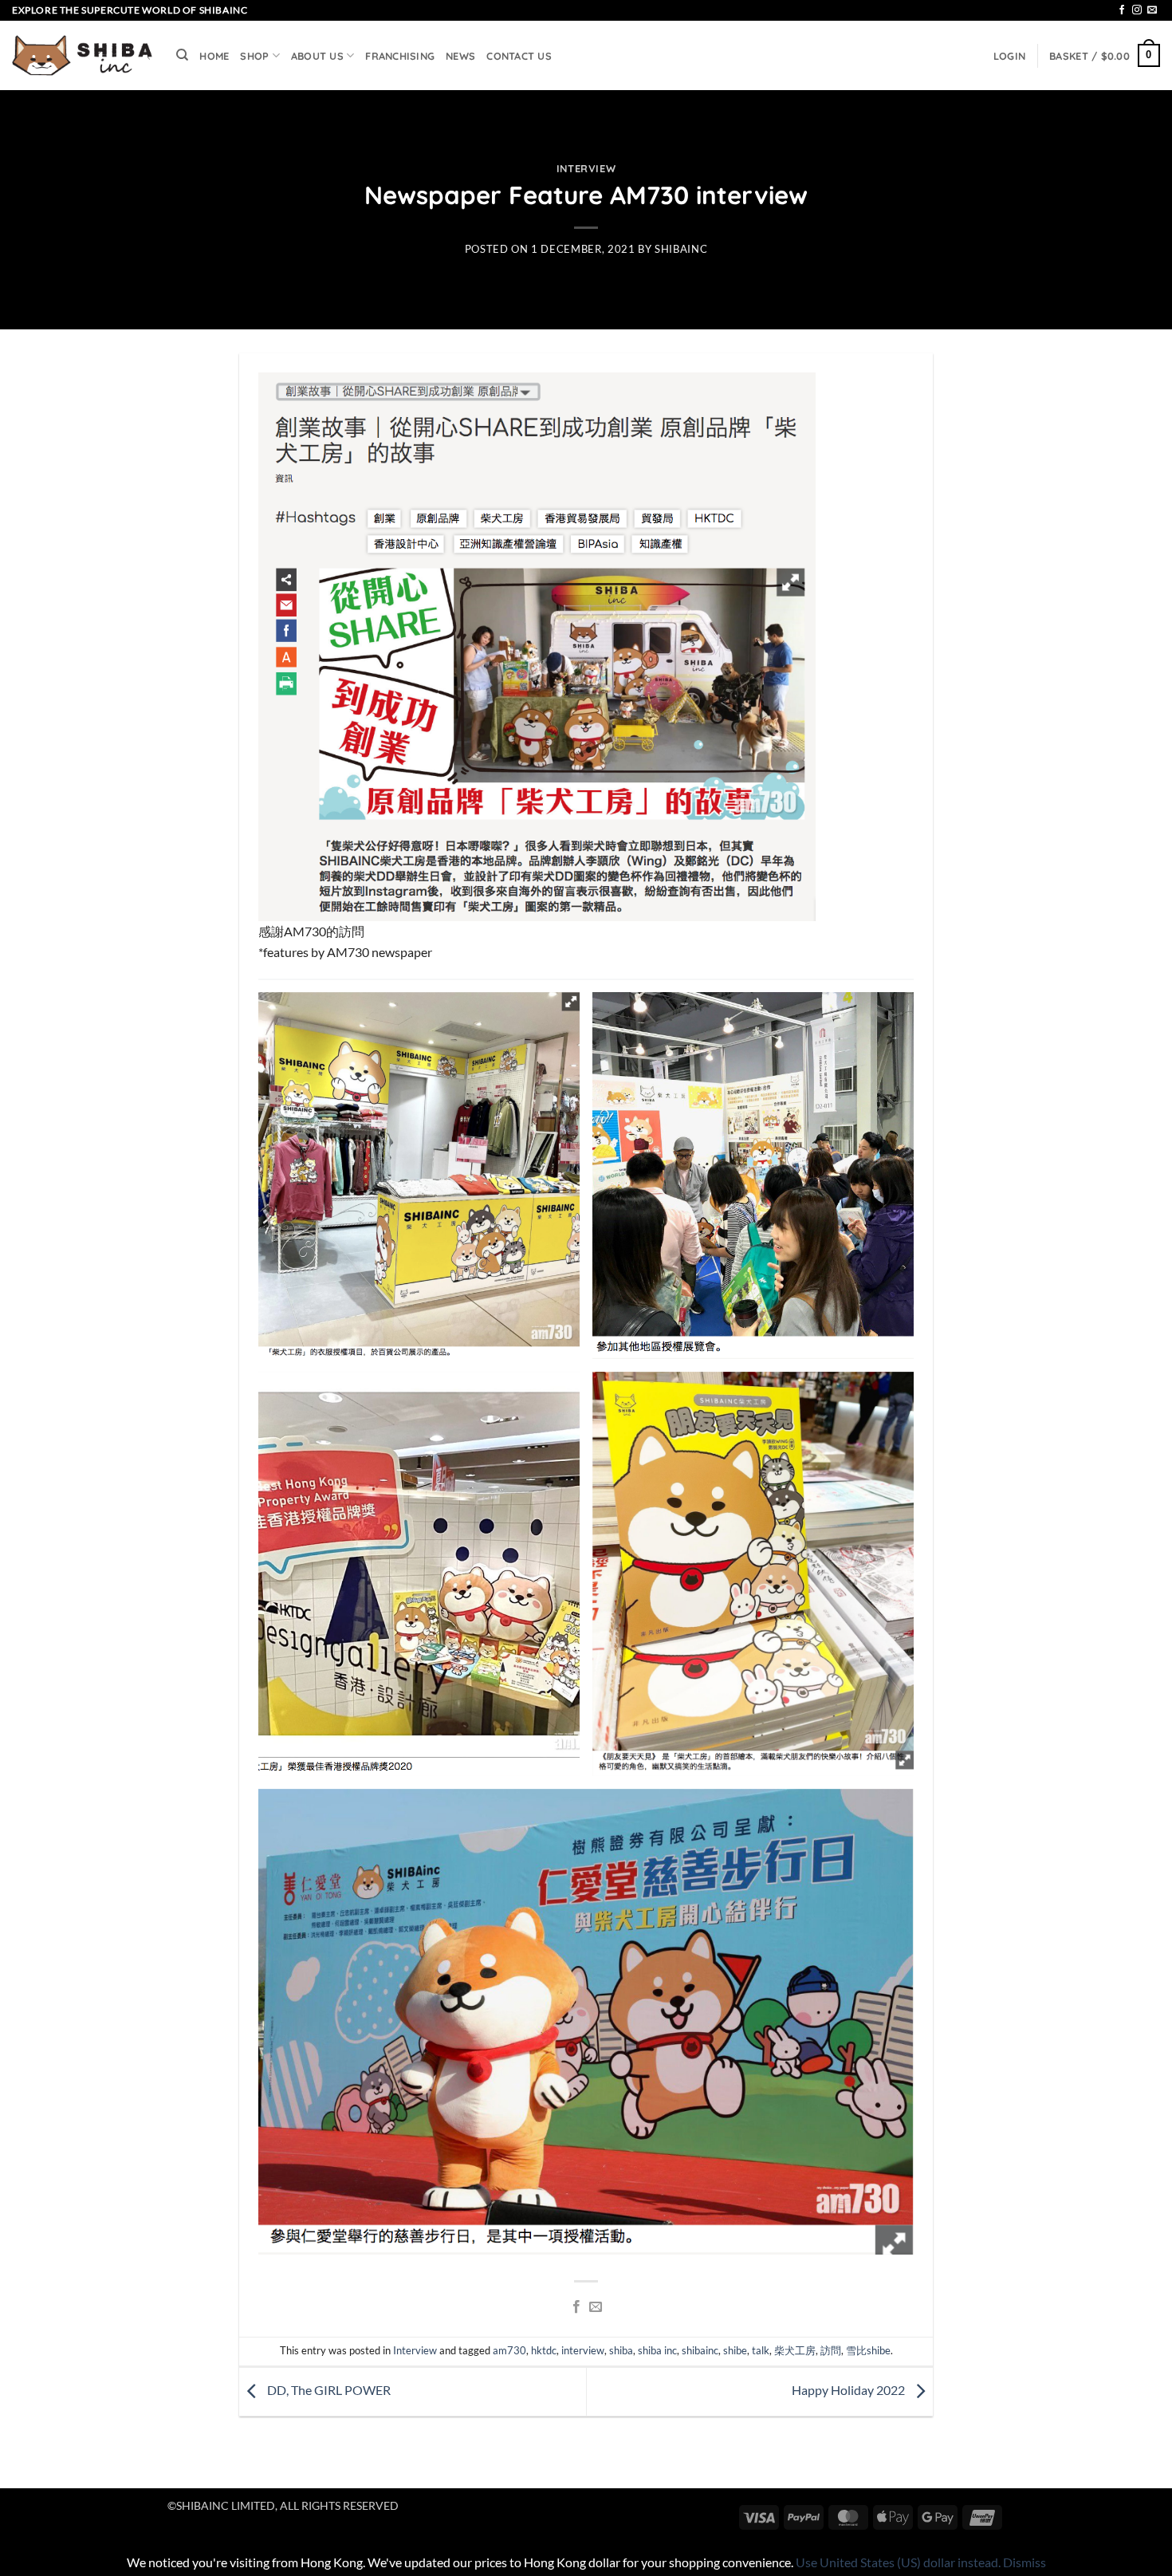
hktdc (544, 2350)
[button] (1009, 56)
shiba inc (657, 2350)
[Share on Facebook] (576, 2307)
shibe (735, 2350)
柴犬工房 (795, 2350)
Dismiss (1025, 2562)
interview (583, 2350)
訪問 (831, 2350)
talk (761, 2350)
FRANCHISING (400, 56)
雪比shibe (868, 2350)
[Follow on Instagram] (1137, 10)
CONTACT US (519, 56)
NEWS (460, 56)
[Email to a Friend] (596, 2307)
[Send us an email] (1152, 10)
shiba (621, 2350)
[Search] (182, 55)
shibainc (681, 249)
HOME (214, 56)
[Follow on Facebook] (1122, 10)
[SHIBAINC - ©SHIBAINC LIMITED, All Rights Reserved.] (82, 56)
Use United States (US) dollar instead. (898, 2562)
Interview (586, 168)
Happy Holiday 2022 (850, 2390)
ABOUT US (317, 56)
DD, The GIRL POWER (328, 2390)
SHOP (254, 56)
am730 (509, 2350)
